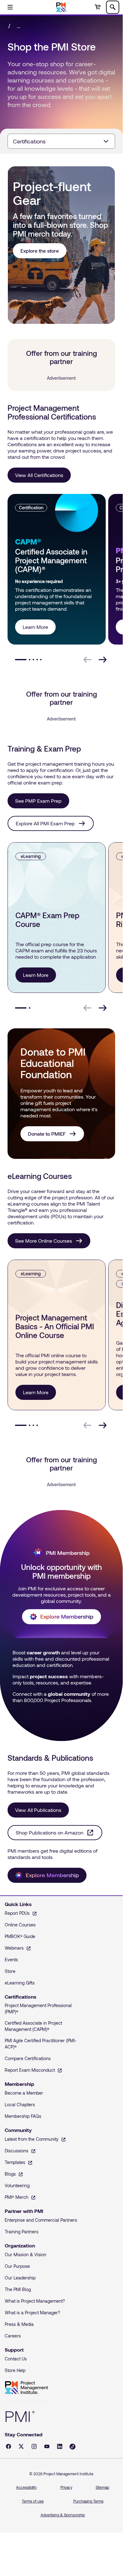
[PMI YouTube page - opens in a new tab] (47, 2446)
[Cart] (98, 7)
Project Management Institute (26, 2388)
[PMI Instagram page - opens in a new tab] (34, 2446)
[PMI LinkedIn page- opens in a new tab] (60, 2446)
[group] (55, 569)
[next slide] (103, 660)
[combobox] (61, 141)
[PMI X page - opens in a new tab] (21, 2446)
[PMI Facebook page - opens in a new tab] (8, 2446)
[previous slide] (87, 660)
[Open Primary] (10, 7)
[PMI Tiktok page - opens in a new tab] (73, 2447)
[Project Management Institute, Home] (61, 7)
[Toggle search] (113, 7)
